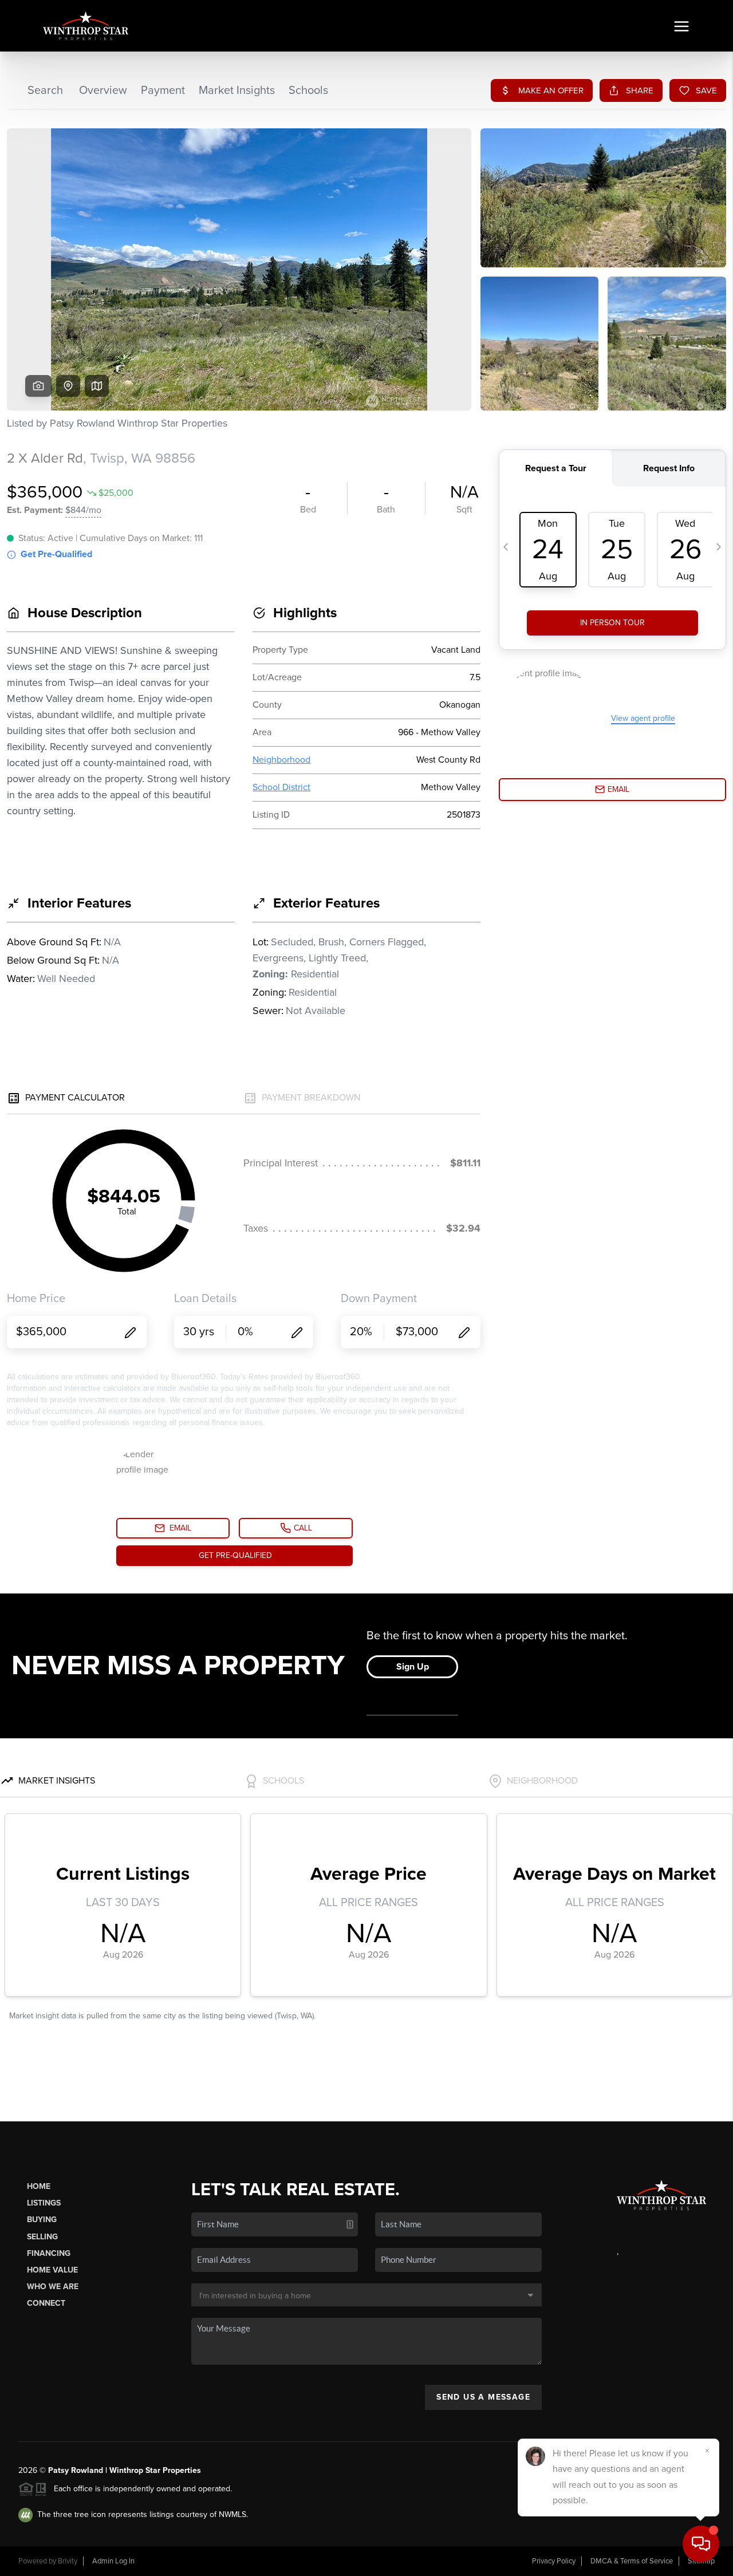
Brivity (68, 2561)
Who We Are (53, 2287)
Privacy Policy (554, 2561)
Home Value (52, 2270)
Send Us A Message (483, 2397)
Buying (42, 2220)
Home (39, 2186)
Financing (49, 2253)
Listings (44, 2203)
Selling (42, 2237)
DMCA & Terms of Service (632, 2561)
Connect (46, 2303)
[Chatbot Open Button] (701, 2544)
